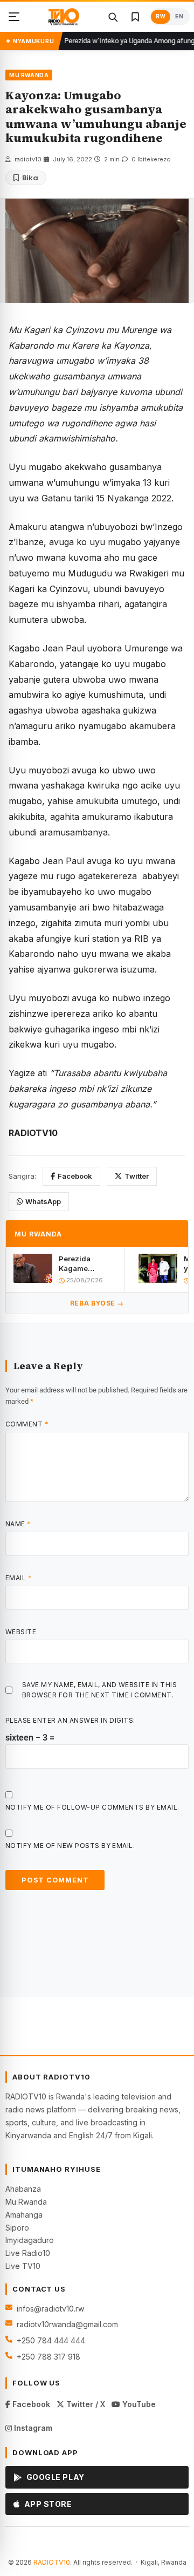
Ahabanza (23, 2189)
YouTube (138, 2404)
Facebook (75, 1176)
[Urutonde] (14, 17)
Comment (27, 1424)
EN (179, 16)
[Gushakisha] (113, 17)
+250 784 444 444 (51, 2340)
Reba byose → (97, 1303)
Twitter (137, 1176)
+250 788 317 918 (48, 2357)
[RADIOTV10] (64, 17)
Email (19, 1578)
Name (18, 1524)
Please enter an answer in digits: (70, 1720)
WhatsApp (43, 1201)
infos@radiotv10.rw (50, 2309)
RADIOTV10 (52, 2562)
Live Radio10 (28, 2253)
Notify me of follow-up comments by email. (92, 1807)
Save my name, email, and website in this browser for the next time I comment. (99, 1690)
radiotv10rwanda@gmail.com (67, 2324)
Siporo (17, 2228)
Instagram (32, 2428)
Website (21, 1632)
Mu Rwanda (26, 2202)
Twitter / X (85, 2404)
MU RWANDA (29, 75)
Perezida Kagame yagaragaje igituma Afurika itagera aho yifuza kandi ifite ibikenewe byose (85, 1264)
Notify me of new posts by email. (70, 1846)
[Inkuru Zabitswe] (135, 17)
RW (161, 16)
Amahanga (24, 2215)
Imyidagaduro (30, 2240)
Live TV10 (23, 2266)
